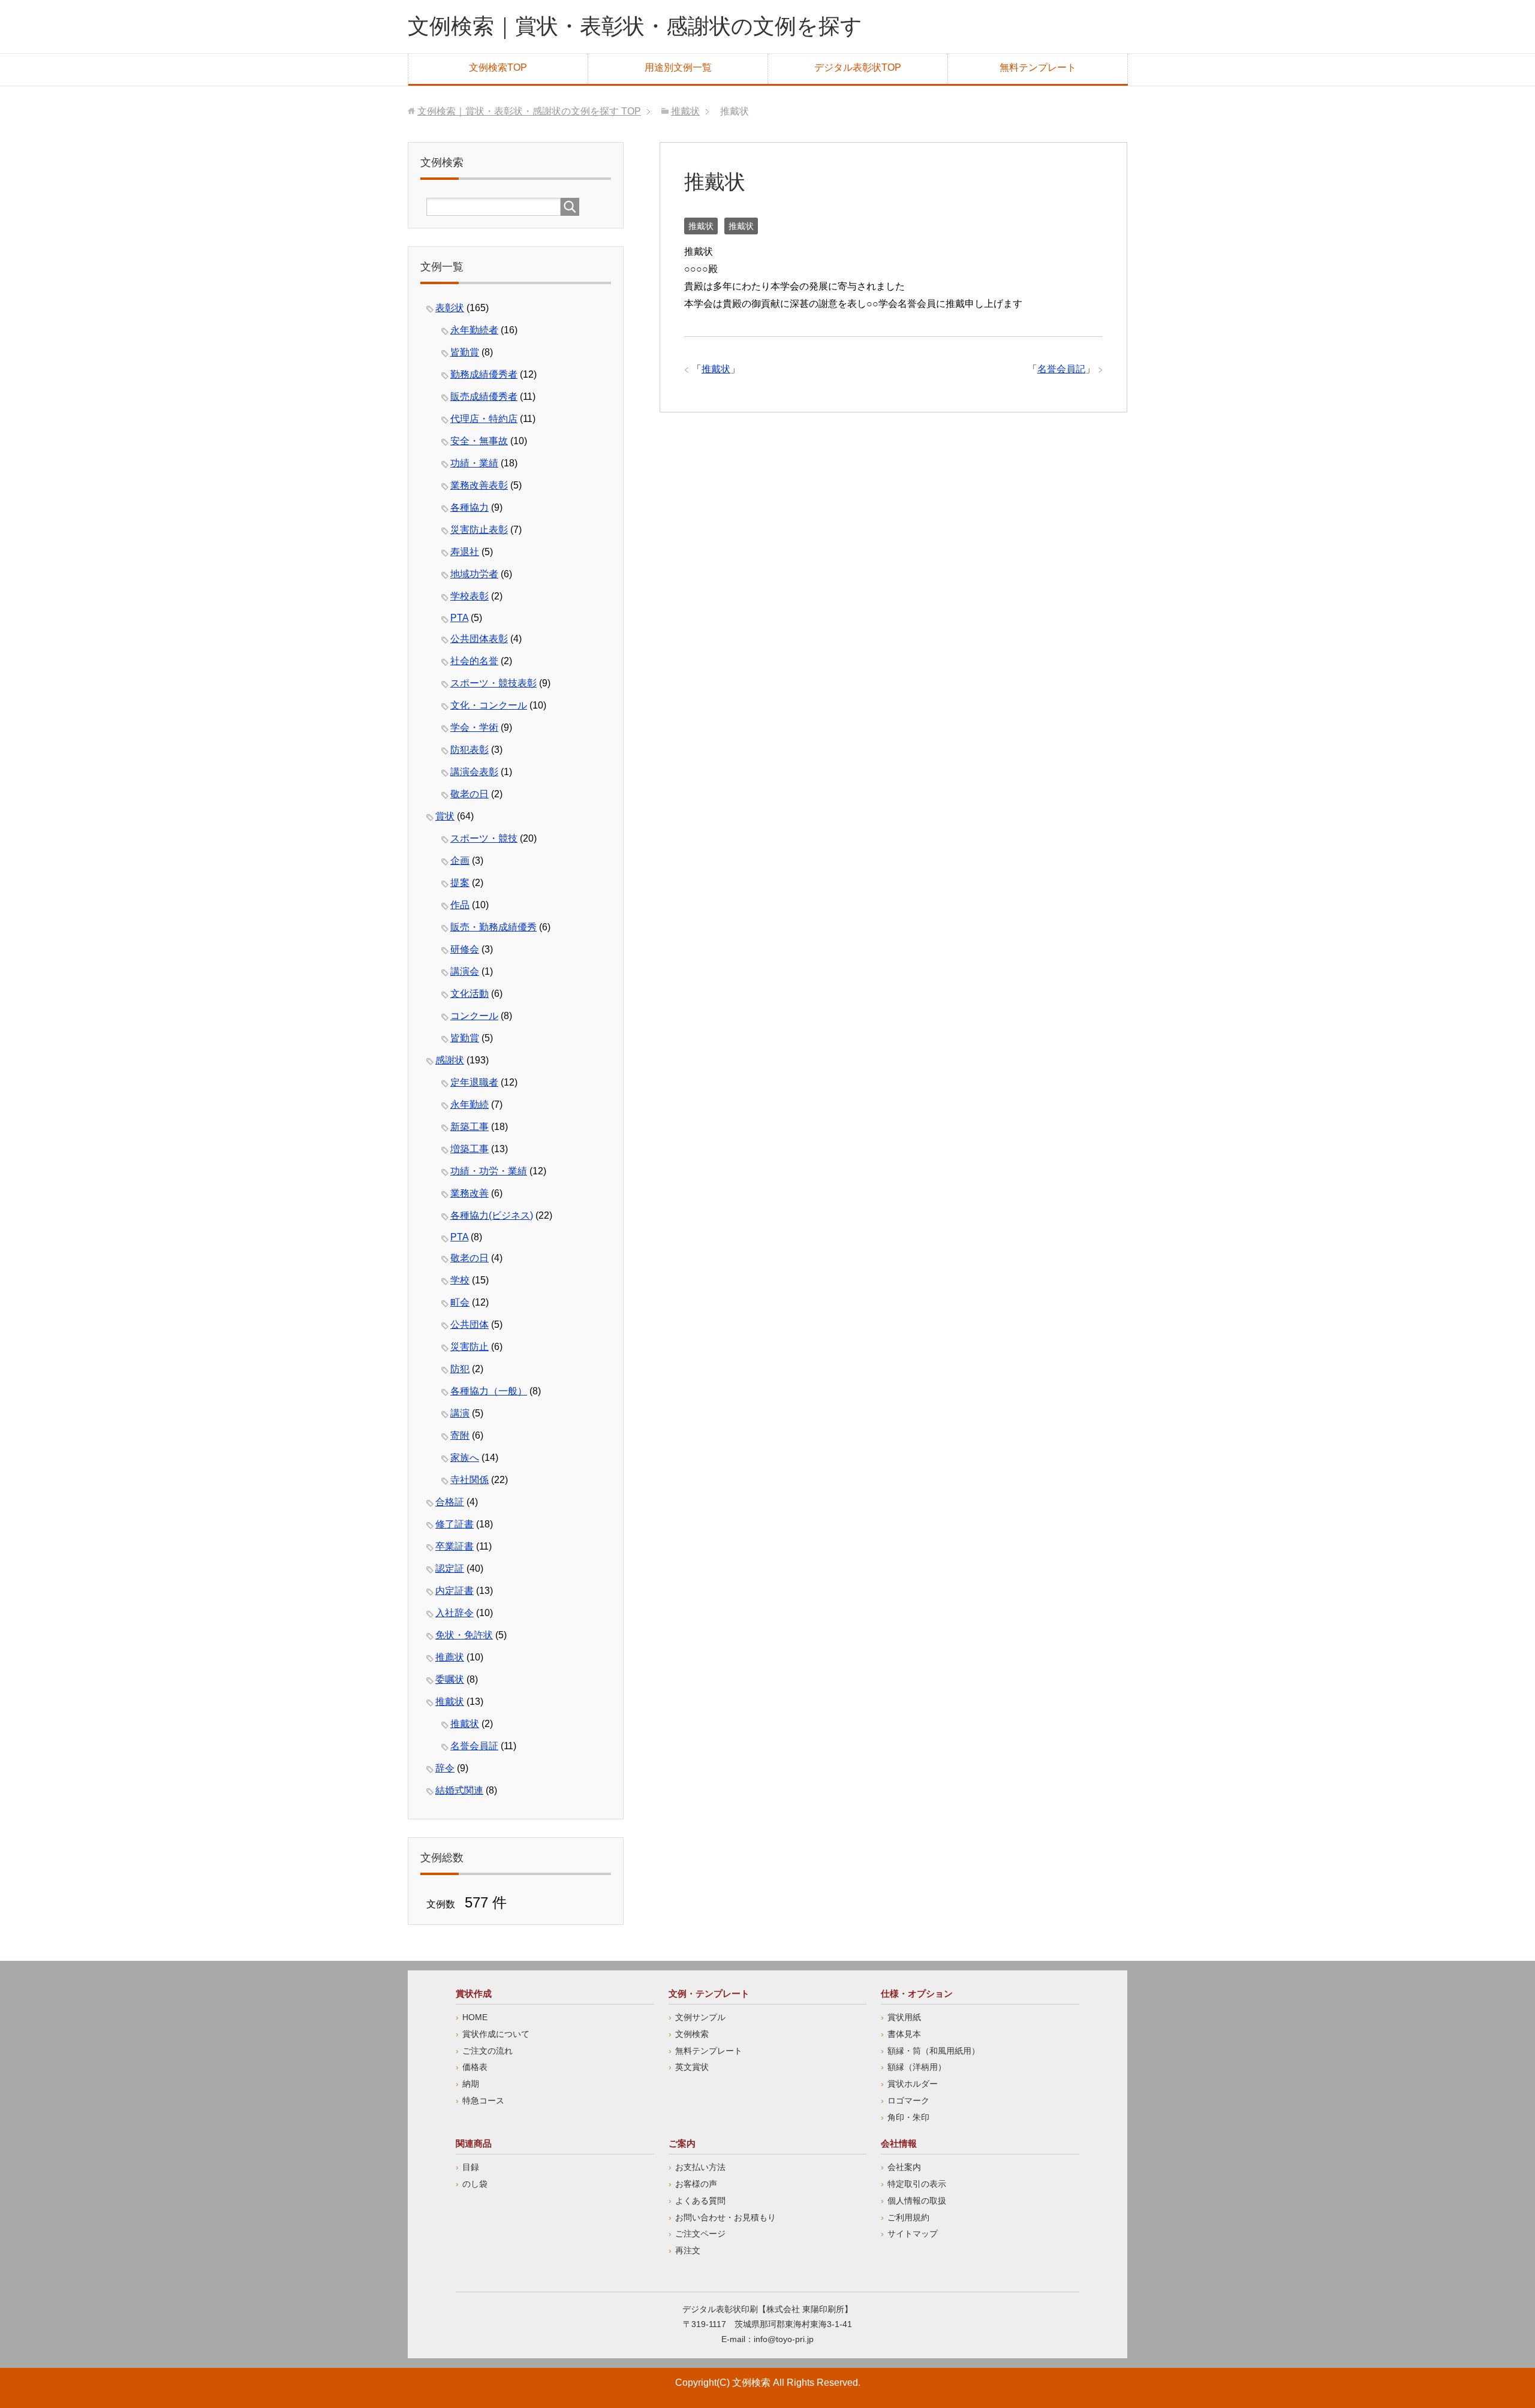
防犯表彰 (469, 750)
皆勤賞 (465, 352)
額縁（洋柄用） (917, 2067)
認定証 (450, 1568)
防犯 (460, 1369)
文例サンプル (700, 2017)
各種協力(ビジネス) (492, 1215)
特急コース (483, 2100)
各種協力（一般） (489, 1391)
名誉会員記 (1061, 369)
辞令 (445, 1768)
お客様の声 (696, 2184)
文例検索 (692, 2034)
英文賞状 (692, 2067)
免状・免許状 (464, 1635)
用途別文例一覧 (678, 67)
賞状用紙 (904, 2017)
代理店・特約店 (484, 419)
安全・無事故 (479, 441)
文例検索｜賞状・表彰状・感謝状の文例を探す (635, 26)
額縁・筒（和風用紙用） (934, 2051)
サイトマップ (913, 2234)
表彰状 (450, 308)
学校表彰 (469, 596)
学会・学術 (474, 727)
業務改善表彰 (479, 485)
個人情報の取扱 (917, 2201)
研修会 (465, 949)
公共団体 (469, 1324)
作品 (460, 905)
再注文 (688, 2250)
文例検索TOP (498, 67)
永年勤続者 (474, 330)
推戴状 (701, 226)
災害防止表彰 (479, 530)
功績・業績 (474, 463)
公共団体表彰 (479, 639)
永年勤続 (469, 1104)
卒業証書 (455, 1546)
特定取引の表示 (917, 2184)
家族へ (465, 1458)
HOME (475, 2017)
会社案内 (904, 2167)
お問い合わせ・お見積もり (726, 2217)
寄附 (460, 1435)
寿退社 (465, 552)
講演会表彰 (474, 772)
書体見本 (904, 2034)
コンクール (474, 1016)
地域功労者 (474, 574)
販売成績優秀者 (484, 397)
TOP (529, 111)
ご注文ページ (700, 2234)
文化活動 (469, 994)
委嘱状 (450, 1679)
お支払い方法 (700, 2167)
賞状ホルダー (913, 2084)
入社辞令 (455, 1613)
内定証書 (455, 1591)
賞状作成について (496, 2034)
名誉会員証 (474, 1746)
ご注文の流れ (487, 2051)
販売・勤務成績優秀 (493, 927)
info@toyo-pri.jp (784, 2339)
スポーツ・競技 (484, 838)
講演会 (465, 971)
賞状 (445, 816)
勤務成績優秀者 (484, 374)
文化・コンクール (489, 705)
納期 (471, 2084)
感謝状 (450, 1060)
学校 (460, 1280)
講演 (460, 1413)
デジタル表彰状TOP (858, 67)
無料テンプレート (1038, 67)
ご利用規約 (908, 2217)
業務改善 (469, 1193)
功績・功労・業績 (489, 1171)
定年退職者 (474, 1082)
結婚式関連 (459, 1790)
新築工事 (469, 1127)
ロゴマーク (908, 2100)
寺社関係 (469, 1480)
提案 (460, 883)
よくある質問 (700, 2201)
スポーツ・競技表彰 (493, 683)
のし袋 (475, 2184)
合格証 (450, 1502)
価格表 (475, 2067)
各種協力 (469, 507)
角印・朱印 (908, 2117)
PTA (459, 618)
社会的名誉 (474, 661)
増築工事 (469, 1149)
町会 (460, 1302)
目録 (471, 2167)
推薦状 (450, 1657)
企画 (460, 861)
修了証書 (455, 1524)
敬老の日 (469, 794)
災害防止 (469, 1347)
